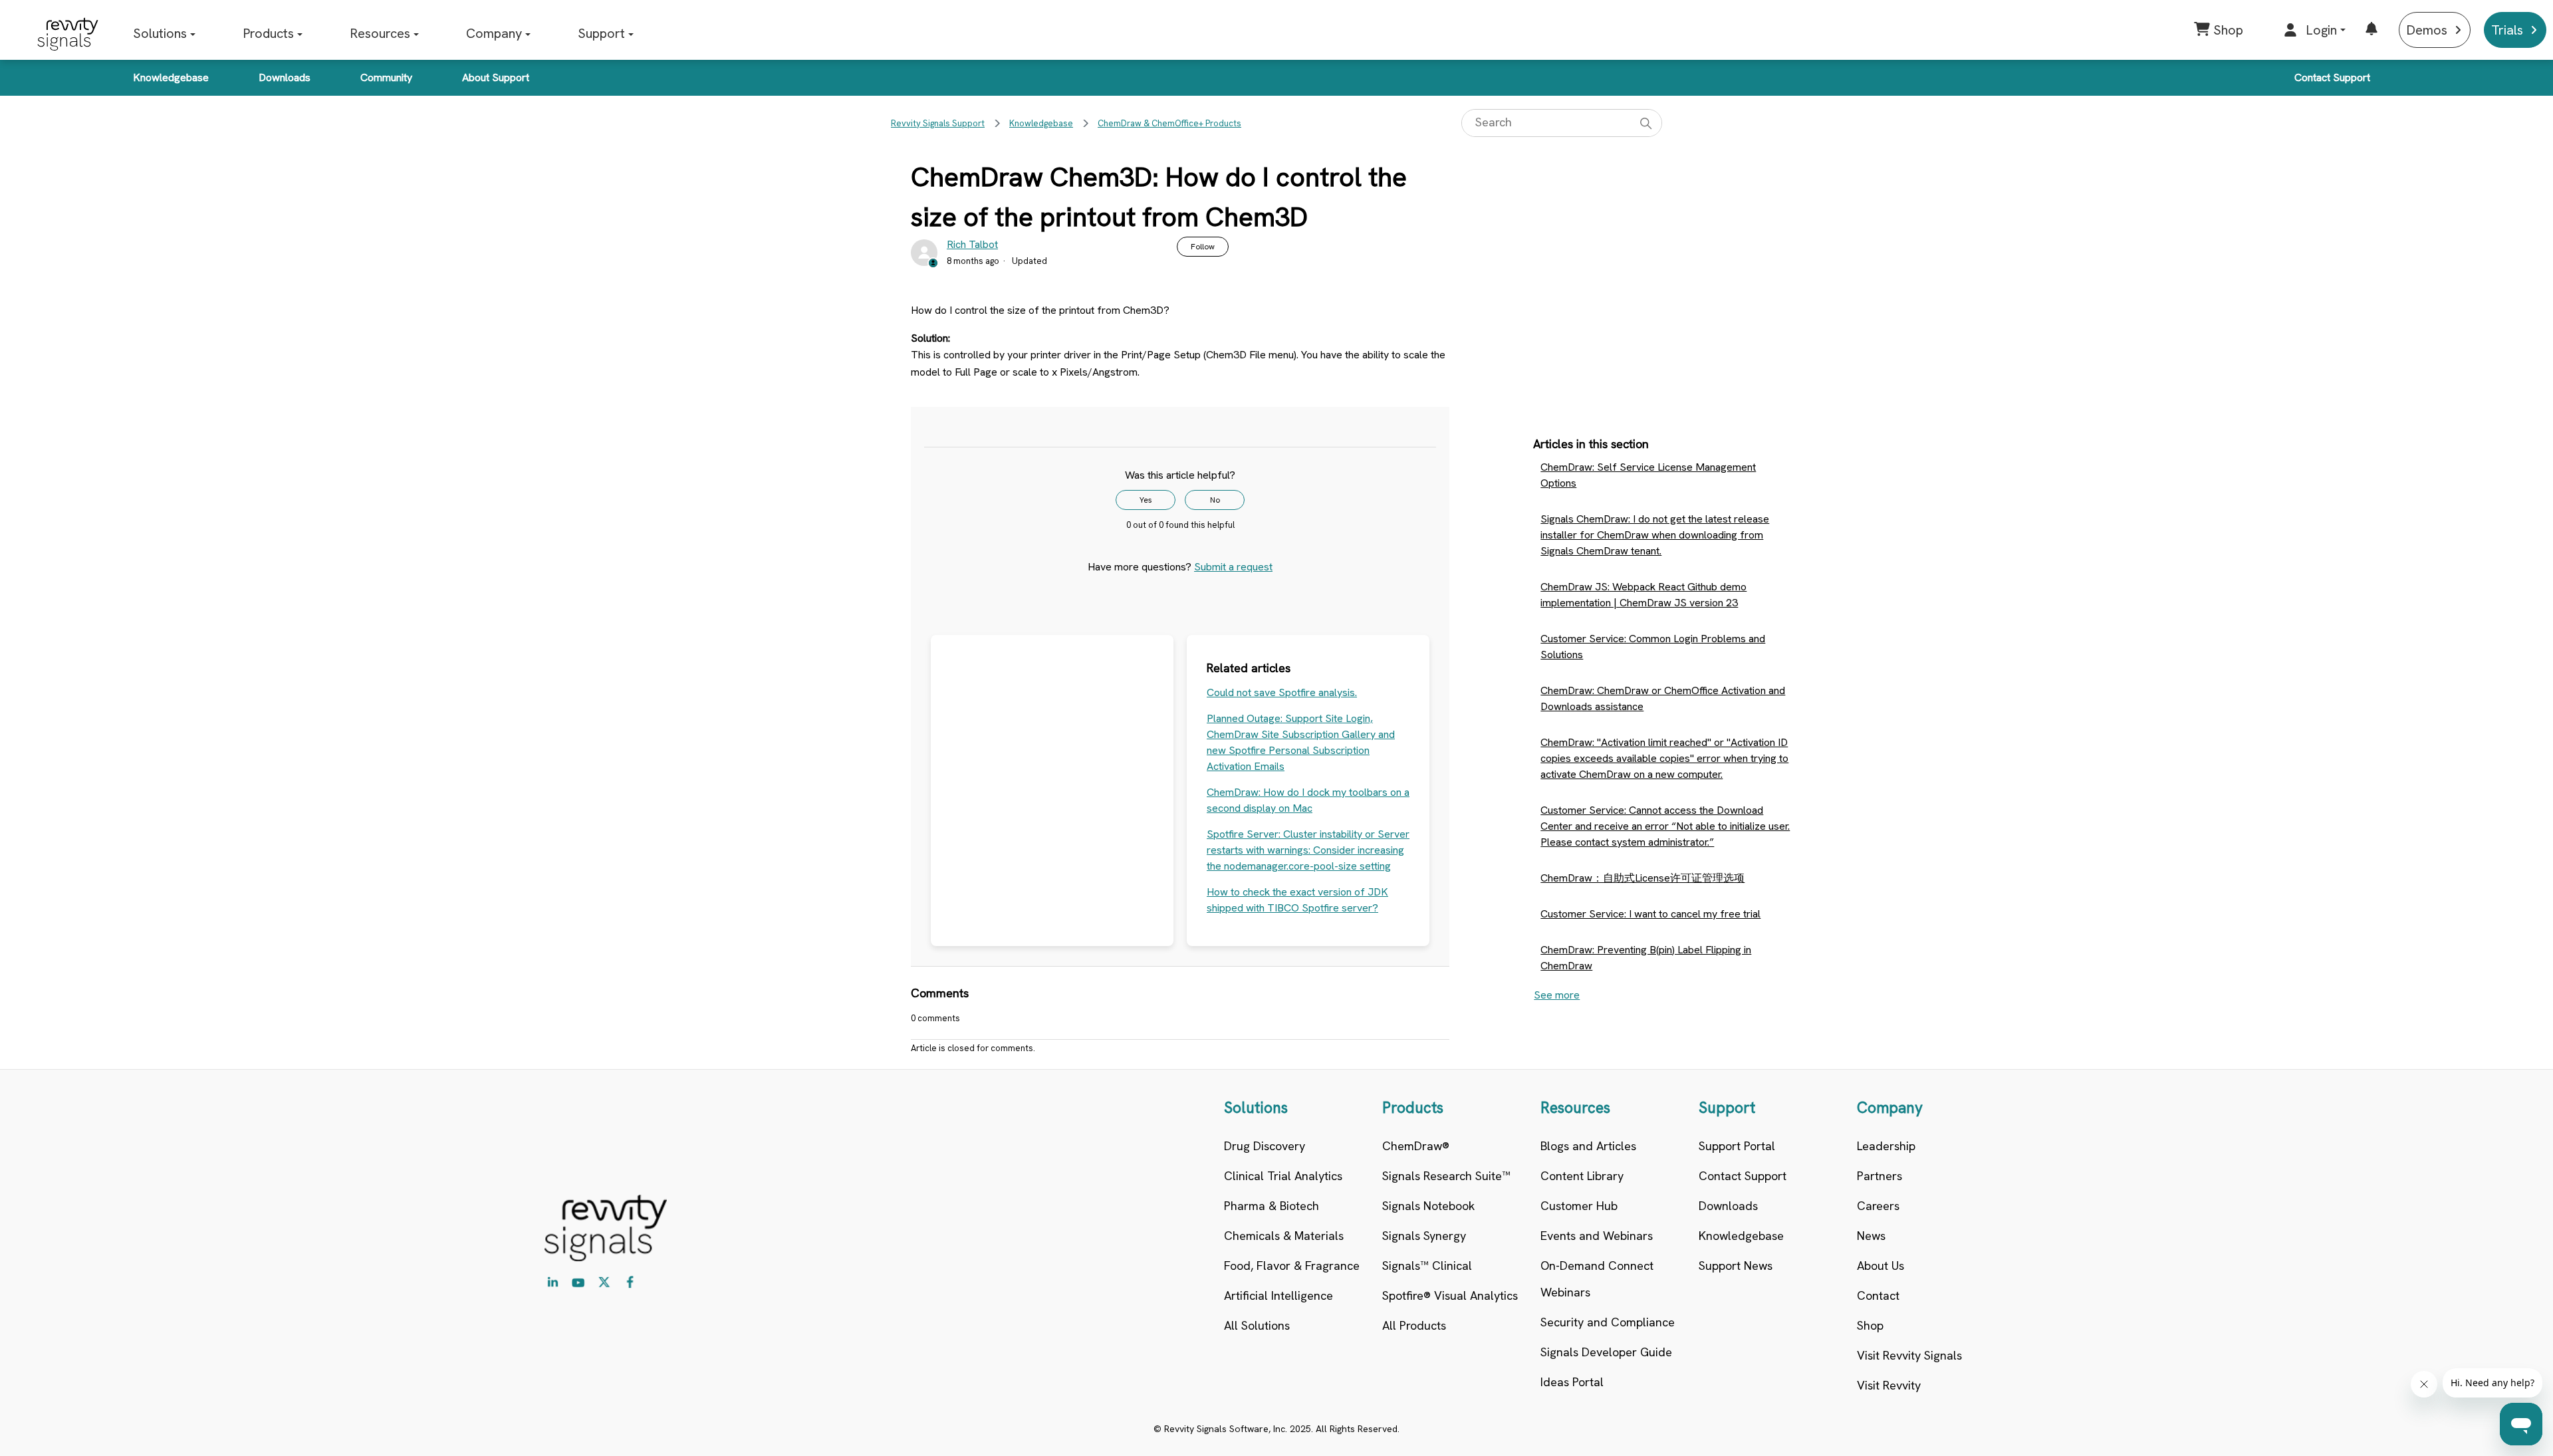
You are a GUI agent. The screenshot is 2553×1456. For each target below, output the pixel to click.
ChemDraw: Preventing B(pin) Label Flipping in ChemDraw (1646, 958)
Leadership (1886, 1146)
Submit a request (1233, 567)
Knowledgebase (171, 77)
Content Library (1582, 1176)
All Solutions (1257, 1325)
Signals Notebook (1428, 1206)
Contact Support (2332, 77)
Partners (1880, 1176)
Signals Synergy (1424, 1236)
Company (494, 33)
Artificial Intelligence (1278, 1295)
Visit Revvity (1889, 1385)
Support (601, 33)
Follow (1203, 247)
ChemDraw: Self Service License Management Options (1648, 475)
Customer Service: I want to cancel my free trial (1650, 914)
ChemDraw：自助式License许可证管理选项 (1642, 878)
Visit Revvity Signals (1909, 1355)
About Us (1881, 1266)
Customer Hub (1579, 1206)
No (1215, 500)
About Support (496, 77)
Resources (380, 33)
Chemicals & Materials (1284, 1236)
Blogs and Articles (1588, 1146)
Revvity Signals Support (938, 123)
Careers (1878, 1206)
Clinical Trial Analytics (1283, 1176)
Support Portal (1737, 1146)
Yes (1146, 500)
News (1871, 1236)
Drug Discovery (1265, 1146)
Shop (1870, 1325)
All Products (1414, 1325)
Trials (2507, 30)
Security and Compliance (1608, 1322)
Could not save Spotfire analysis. (1282, 692)
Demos (2427, 30)
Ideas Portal (1572, 1382)
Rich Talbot (972, 244)
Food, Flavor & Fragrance (1292, 1266)
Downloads (285, 77)
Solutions (160, 33)
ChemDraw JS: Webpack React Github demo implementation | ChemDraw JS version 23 (1643, 595)
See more (1557, 995)
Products (268, 33)
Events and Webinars (1597, 1236)
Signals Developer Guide (1606, 1352)
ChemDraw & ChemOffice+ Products (1169, 123)
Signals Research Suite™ (1446, 1176)
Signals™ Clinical (1427, 1266)
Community (386, 77)
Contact (1878, 1295)
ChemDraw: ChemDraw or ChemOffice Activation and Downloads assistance (1663, 698)
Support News (1736, 1266)
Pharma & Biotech (1272, 1206)
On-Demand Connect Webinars (1597, 1279)
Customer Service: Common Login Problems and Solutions (1653, 647)
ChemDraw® (1416, 1146)
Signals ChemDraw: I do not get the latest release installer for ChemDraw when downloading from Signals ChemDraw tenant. (1655, 535)
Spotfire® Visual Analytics (1450, 1295)
